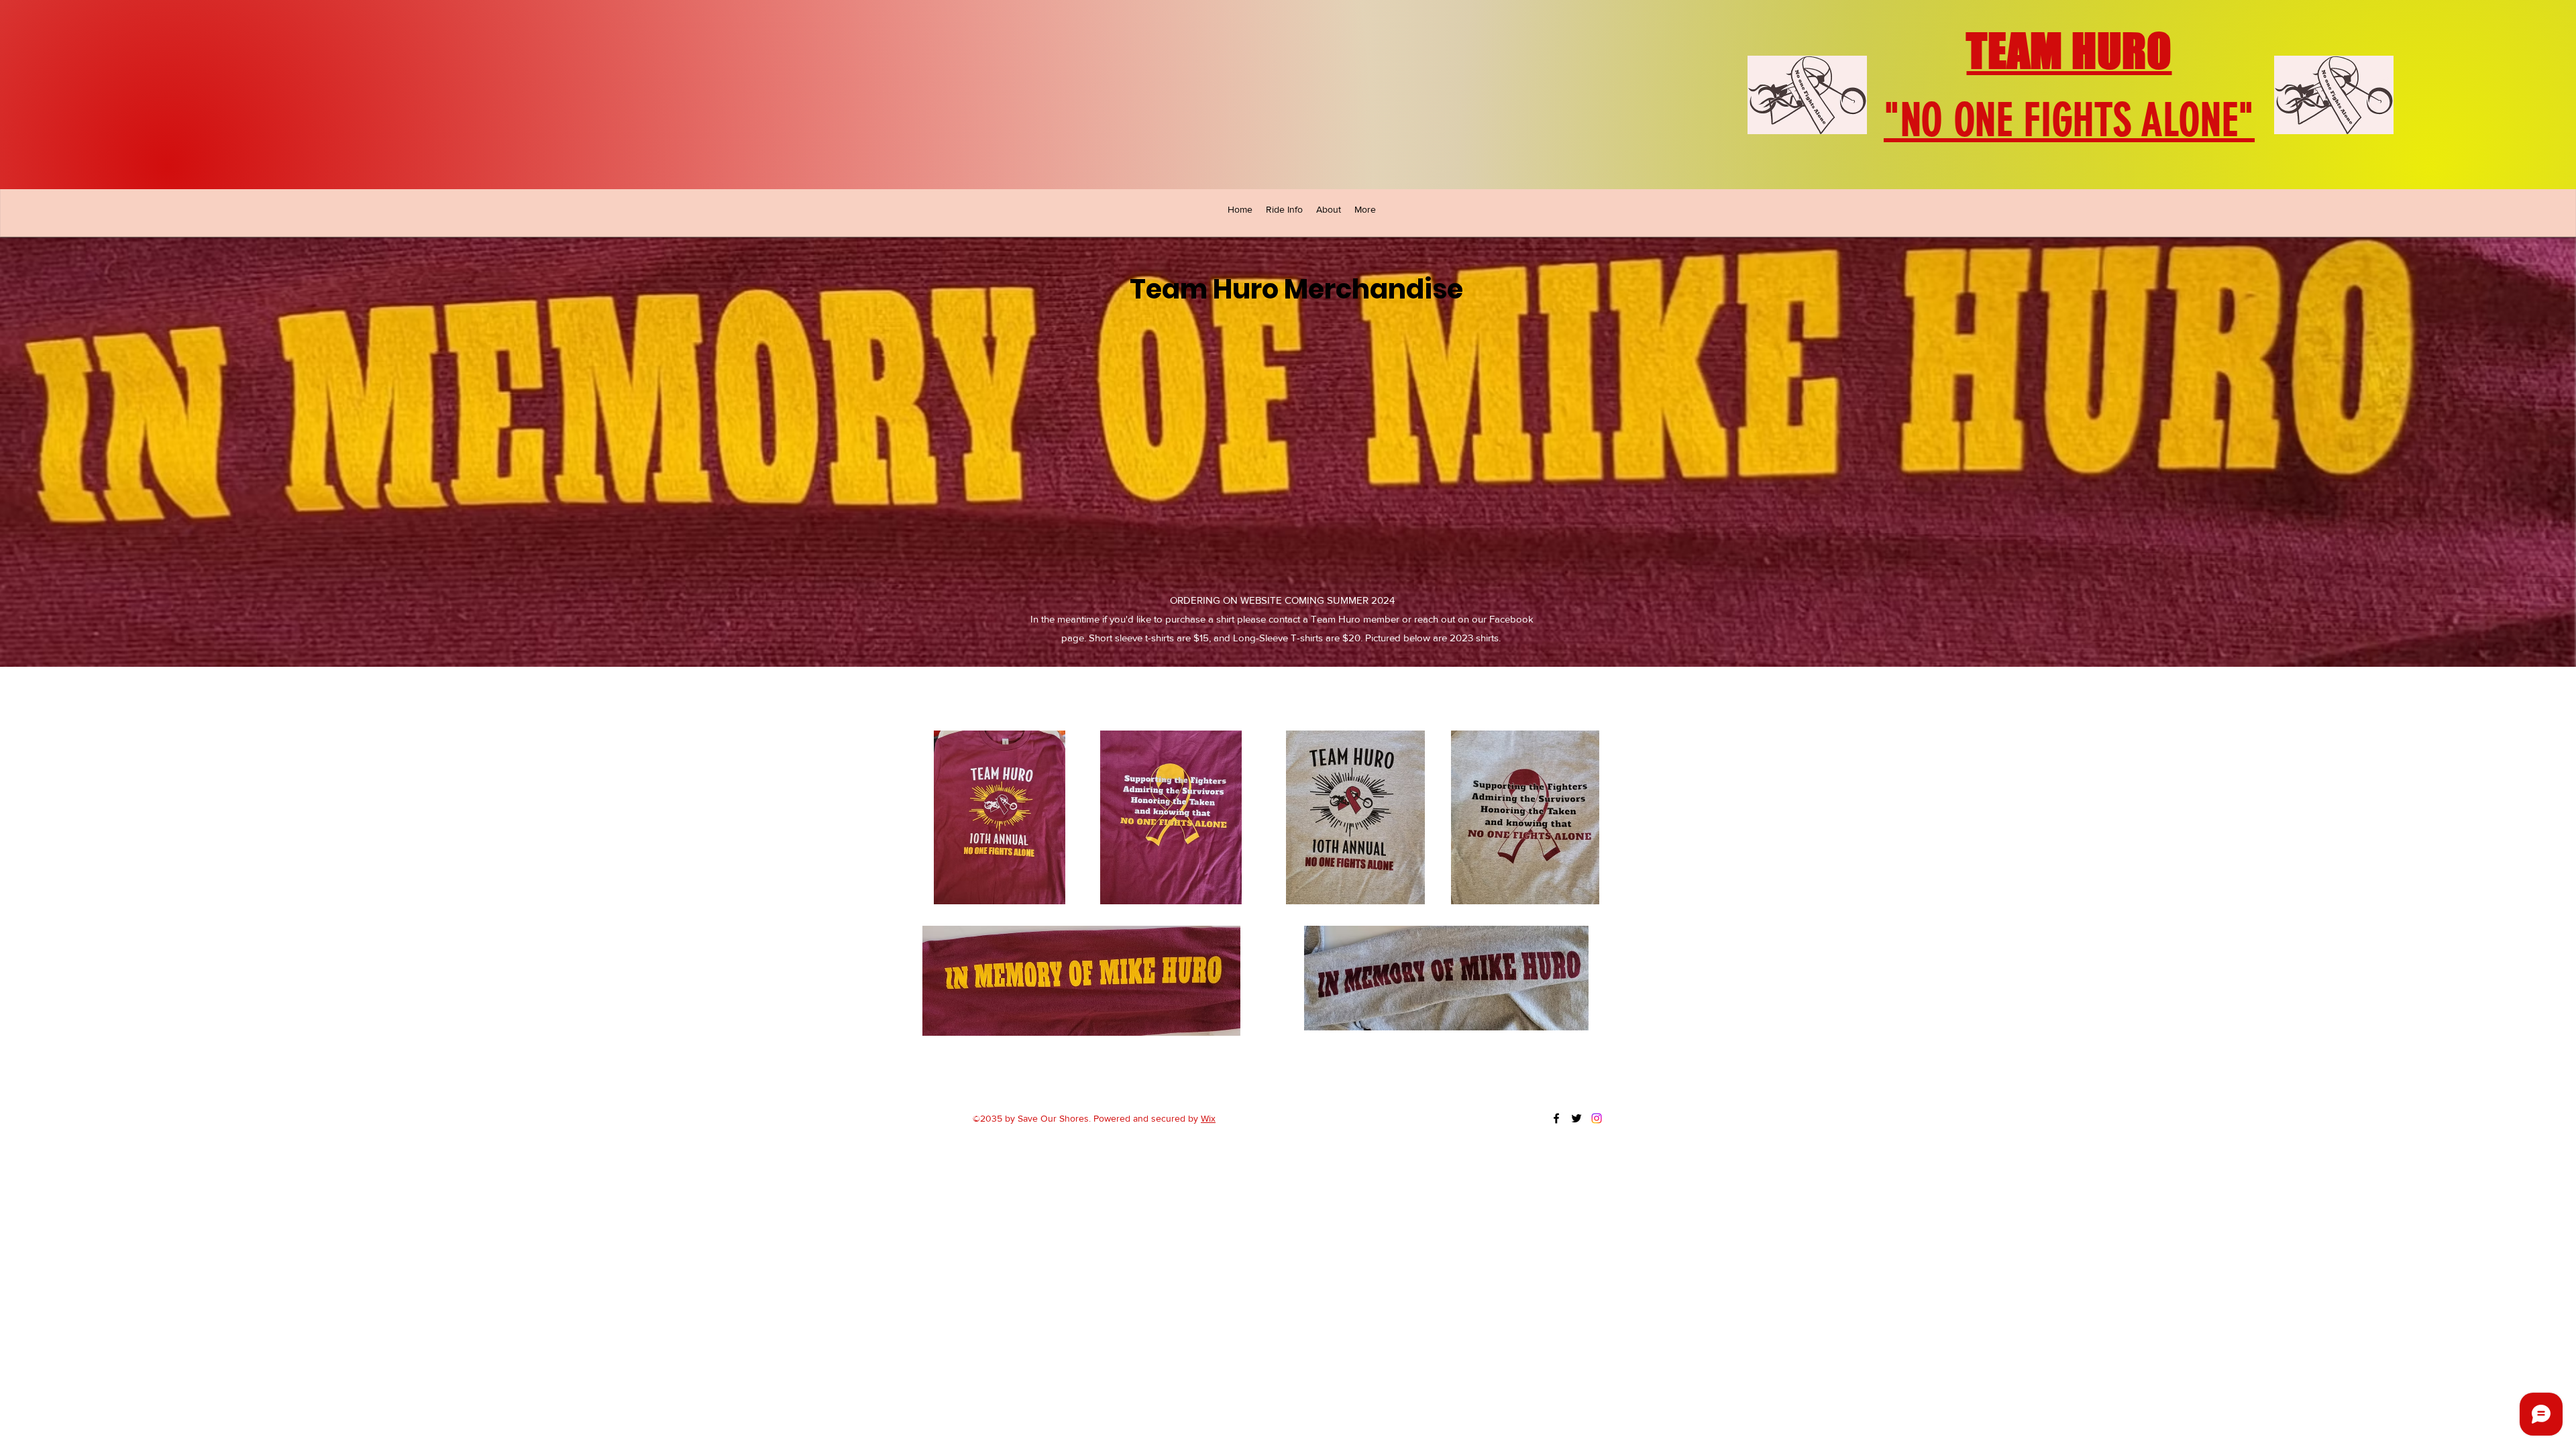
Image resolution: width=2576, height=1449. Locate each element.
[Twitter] (1576, 1118)
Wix (1208, 1118)
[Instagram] (1597, 1118)
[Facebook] (1556, 1118)
